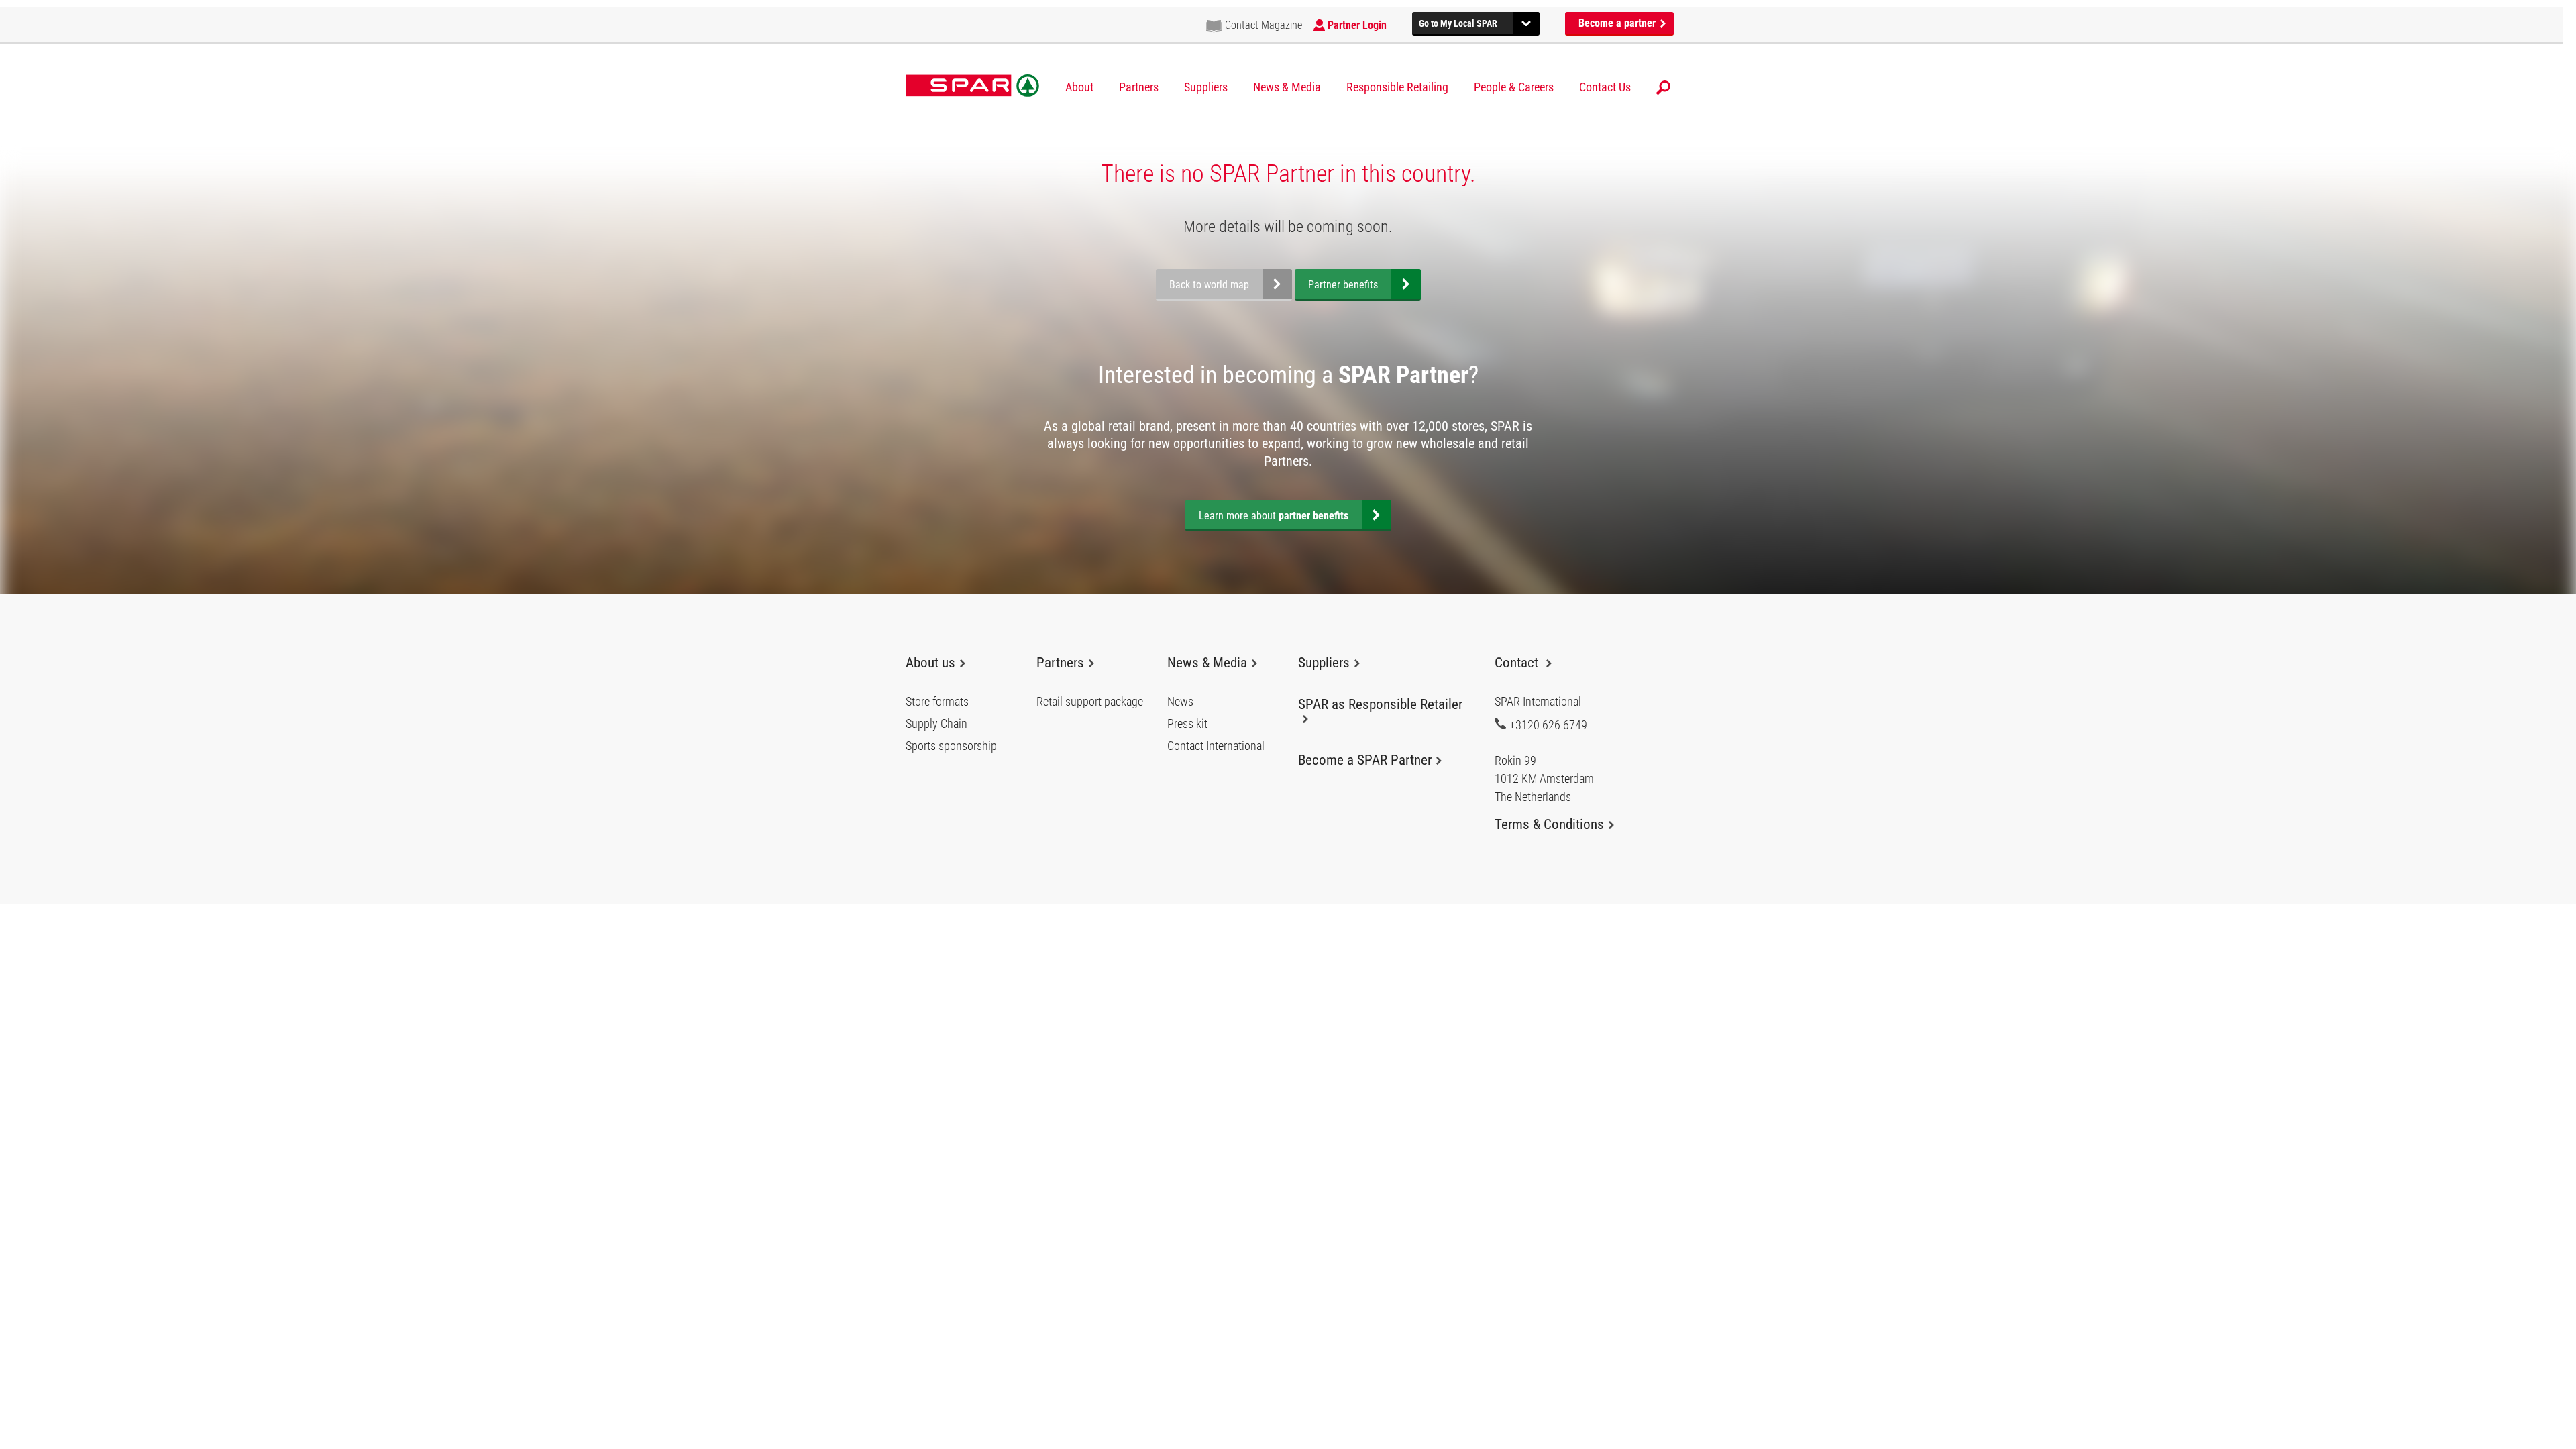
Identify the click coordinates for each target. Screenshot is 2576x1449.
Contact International (1216, 746)
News (1180, 702)
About (1079, 87)
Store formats (937, 702)
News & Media (1287, 87)
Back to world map (1209, 285)
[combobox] (1476, 22)
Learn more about (1274, 516)
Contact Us (1605, 87)
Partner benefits (1343, 285)
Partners (1139, 87)
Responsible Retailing (1397, 87)
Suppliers (1206, 87)
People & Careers (1514, 87)
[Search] (1663, 88)
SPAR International (972, 86)
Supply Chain (936, 724)
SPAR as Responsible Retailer (1380, 704)
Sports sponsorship (951, 746)
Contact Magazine (1264, 25)
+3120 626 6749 (1548, 724)
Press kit (1187, 724)
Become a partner (1618, 23)
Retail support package (1090, 702)
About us (930, 663)
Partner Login (1357, 25)
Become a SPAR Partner (1365, 760)
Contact (1518, 663)
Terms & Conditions (1549, 824)
